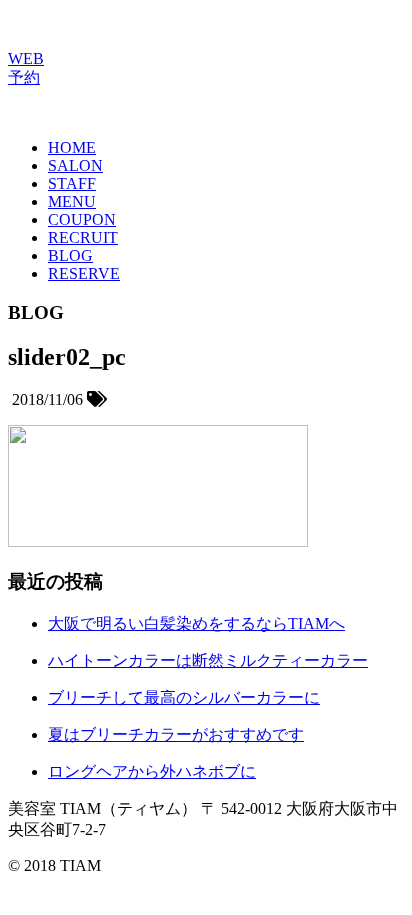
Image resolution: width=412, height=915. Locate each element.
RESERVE (84, 273)
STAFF (72, 183)
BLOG (70, 255)
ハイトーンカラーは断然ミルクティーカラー (208, 660)
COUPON (82, 219)
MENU (72, 201)
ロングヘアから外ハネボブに (152, 771)
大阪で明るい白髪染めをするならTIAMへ (196, 623)
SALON (75, 165)
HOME (72, 147)
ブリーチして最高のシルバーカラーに (184, 697)
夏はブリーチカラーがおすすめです (176, 734)
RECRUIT (83, 237)
